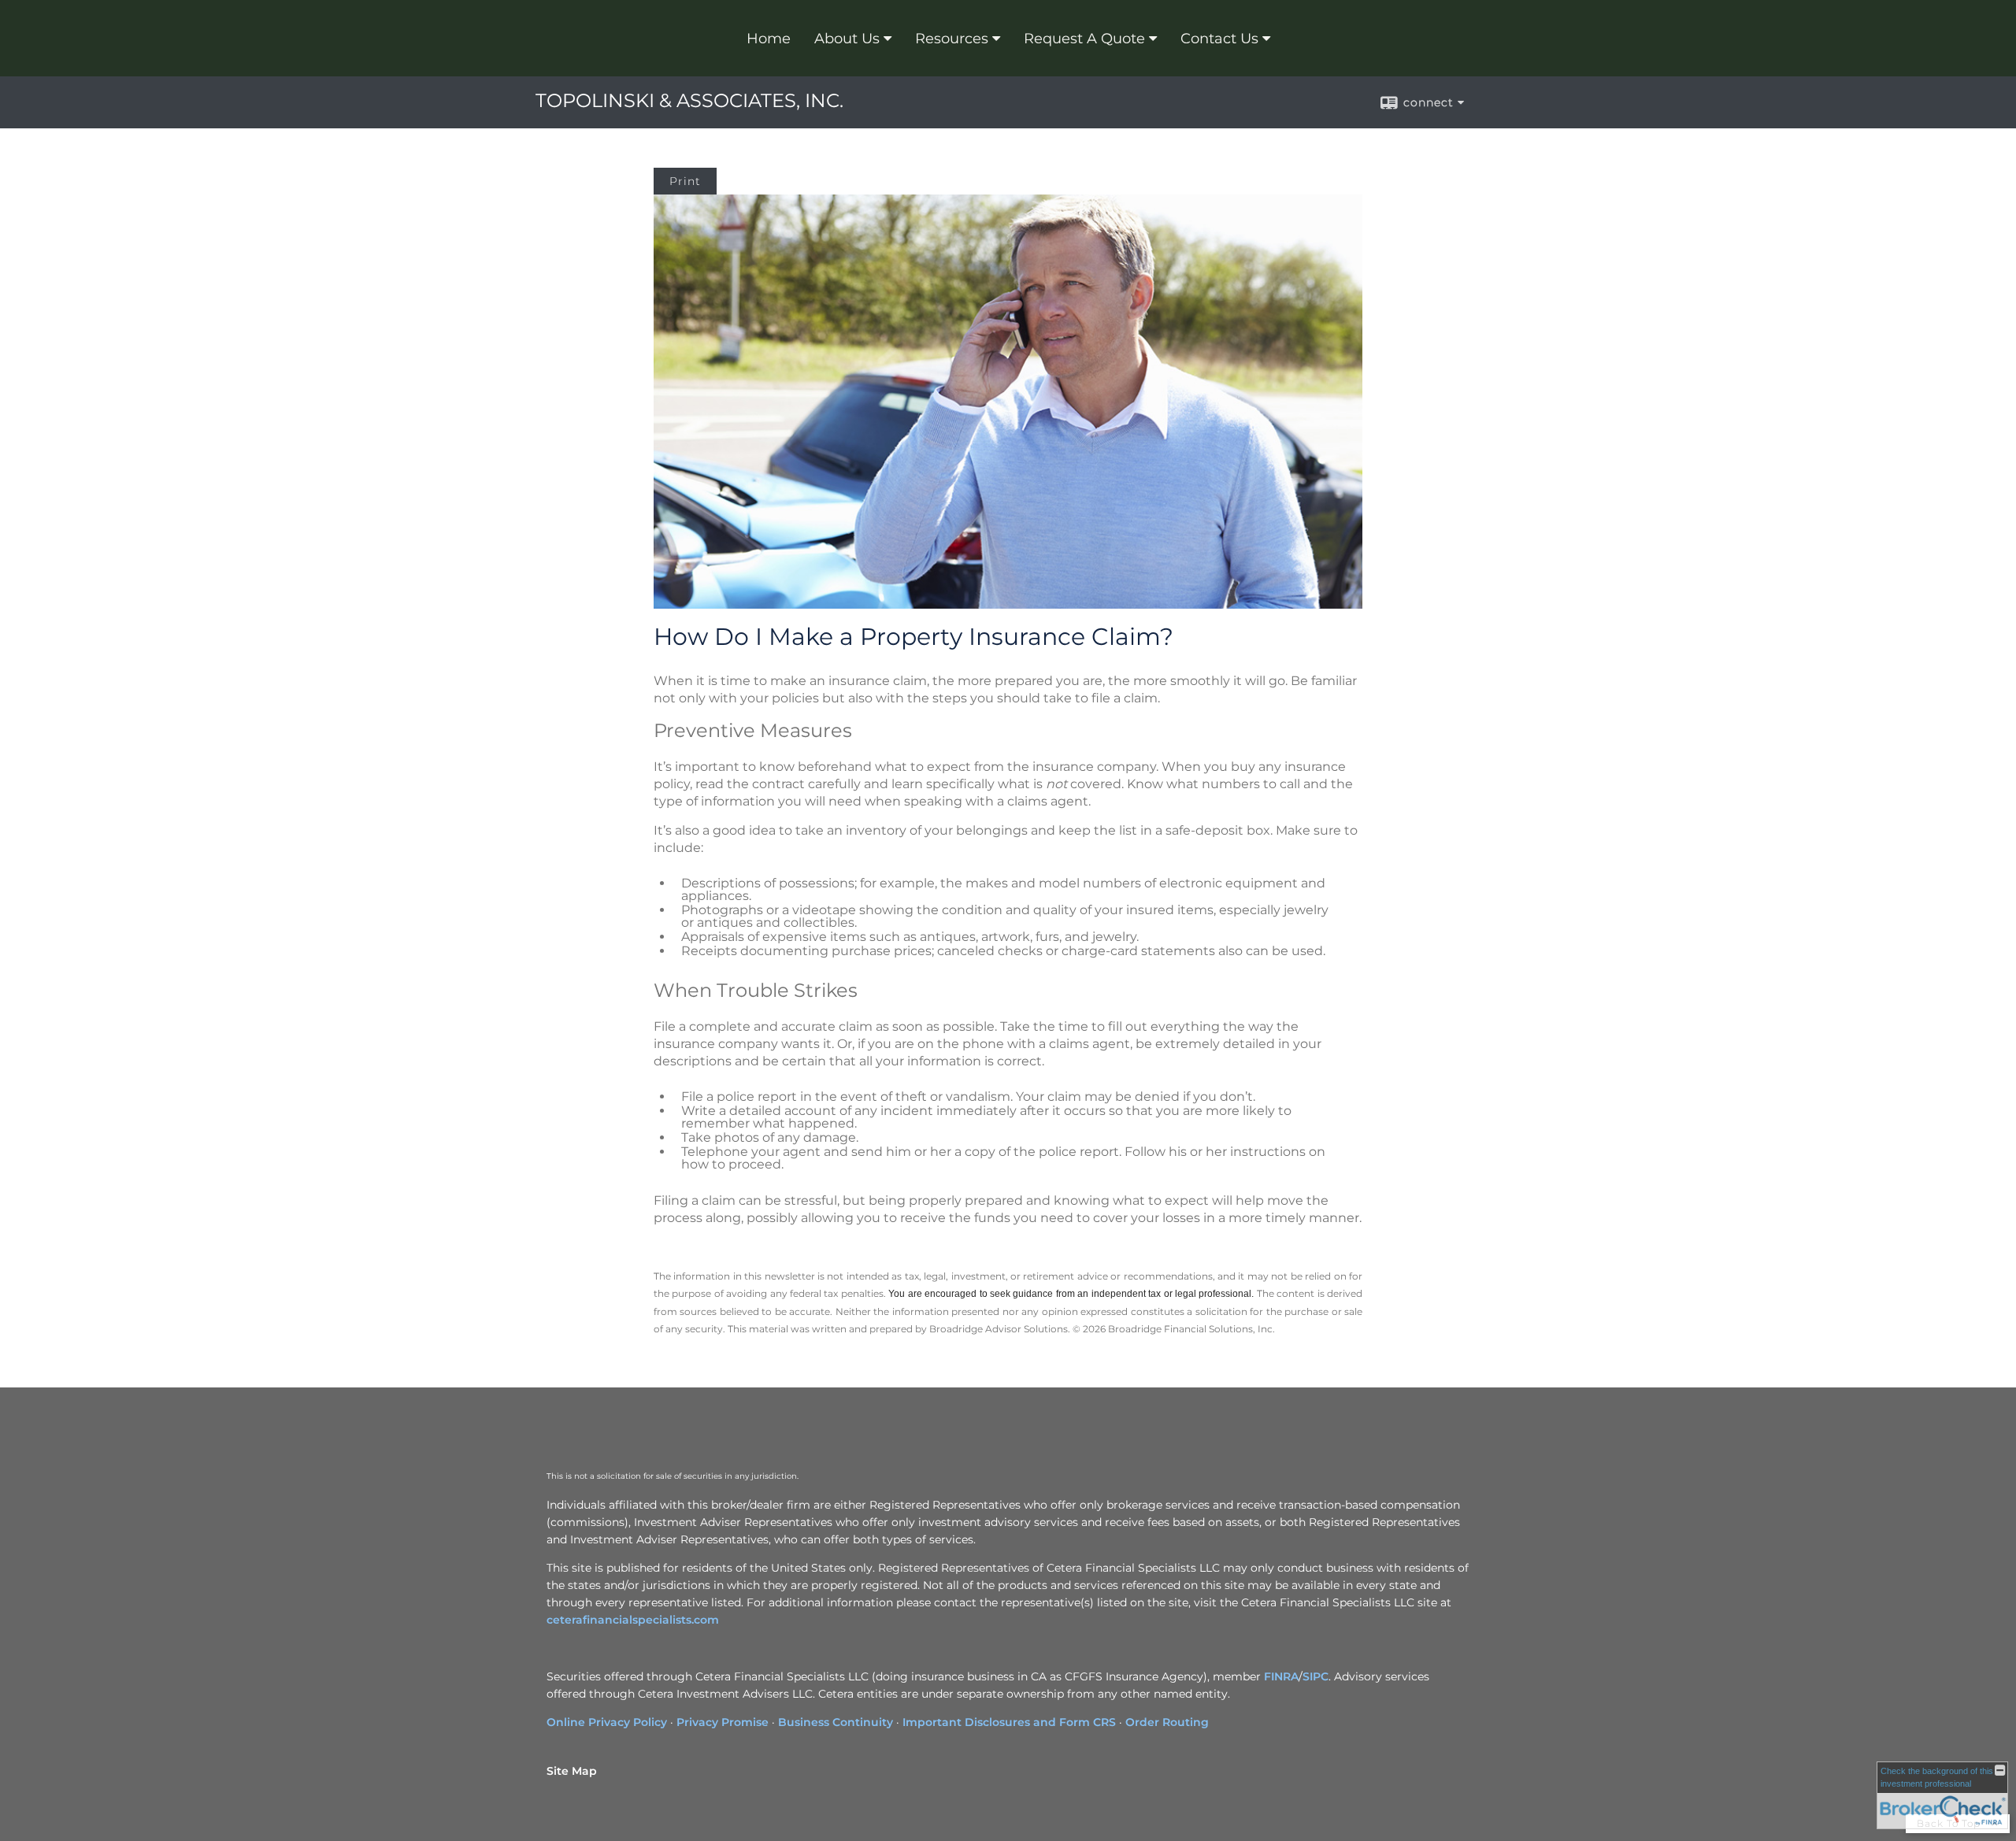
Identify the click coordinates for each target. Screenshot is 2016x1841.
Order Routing (1167, 1722)
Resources (952, 39)
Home (769, 39)
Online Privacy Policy (607, 1722)
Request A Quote (1084, 39)
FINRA (1281, 1676)
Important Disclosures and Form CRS (1009, 1722)
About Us (847, 39)
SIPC (1316, 1676)
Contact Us (1219, 39)
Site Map (572, 1771)
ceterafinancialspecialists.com (633, 1620)
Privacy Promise (723, 1722)
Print (685, 181)
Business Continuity (836, 1722)
